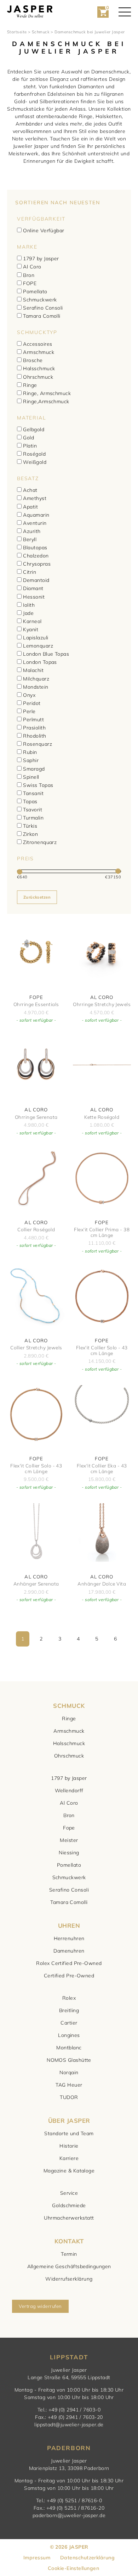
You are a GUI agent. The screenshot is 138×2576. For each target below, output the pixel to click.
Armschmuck (69, 1731)
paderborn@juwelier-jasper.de (69, 2515)
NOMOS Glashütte (69, 2060)
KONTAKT (69, 2241)
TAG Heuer (69, 2085)
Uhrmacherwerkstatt (69, 2218)
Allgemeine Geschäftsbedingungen (69, 2266)
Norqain (69, 2072)
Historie (69, 2146)
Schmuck (41, 32)
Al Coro (69, 1803)
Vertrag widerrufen (40, 2306)
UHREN (69, 1925)
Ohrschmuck (69, 1756)
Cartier (69, 2023)
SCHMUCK (69, 1706)
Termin (69, 2254)
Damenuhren (69, 1951)
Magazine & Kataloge (69, 2171)
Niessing (69, 1853)
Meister (69, 1840)
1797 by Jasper (69, 1778)
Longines (69, 2035)
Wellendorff (69, 1791)
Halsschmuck (69, 1743)
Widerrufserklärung (69, 2279)
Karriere (69, 2158)
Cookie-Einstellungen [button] (73, 2568)
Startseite (17, 32)
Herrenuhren (69, 1938)
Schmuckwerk (69, 1877)
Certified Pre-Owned (69, 1976)
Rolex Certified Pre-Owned (69, 1963)
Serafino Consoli (69, 1890)
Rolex (69, 1998)
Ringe (69, 1719)
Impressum (37, 2558)
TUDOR (69, 2097)
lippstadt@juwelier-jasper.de (69, 2425)
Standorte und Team (69, 2133)
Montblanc (69, 2048)
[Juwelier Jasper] (30, 12)
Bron (69, 1815)
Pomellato (69, 1865)
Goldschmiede (69, 2205)
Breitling (69, 2010)
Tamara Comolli (69, 1902)
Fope (69, 1828)
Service (69, 2193)
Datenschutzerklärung (87, 2558)
